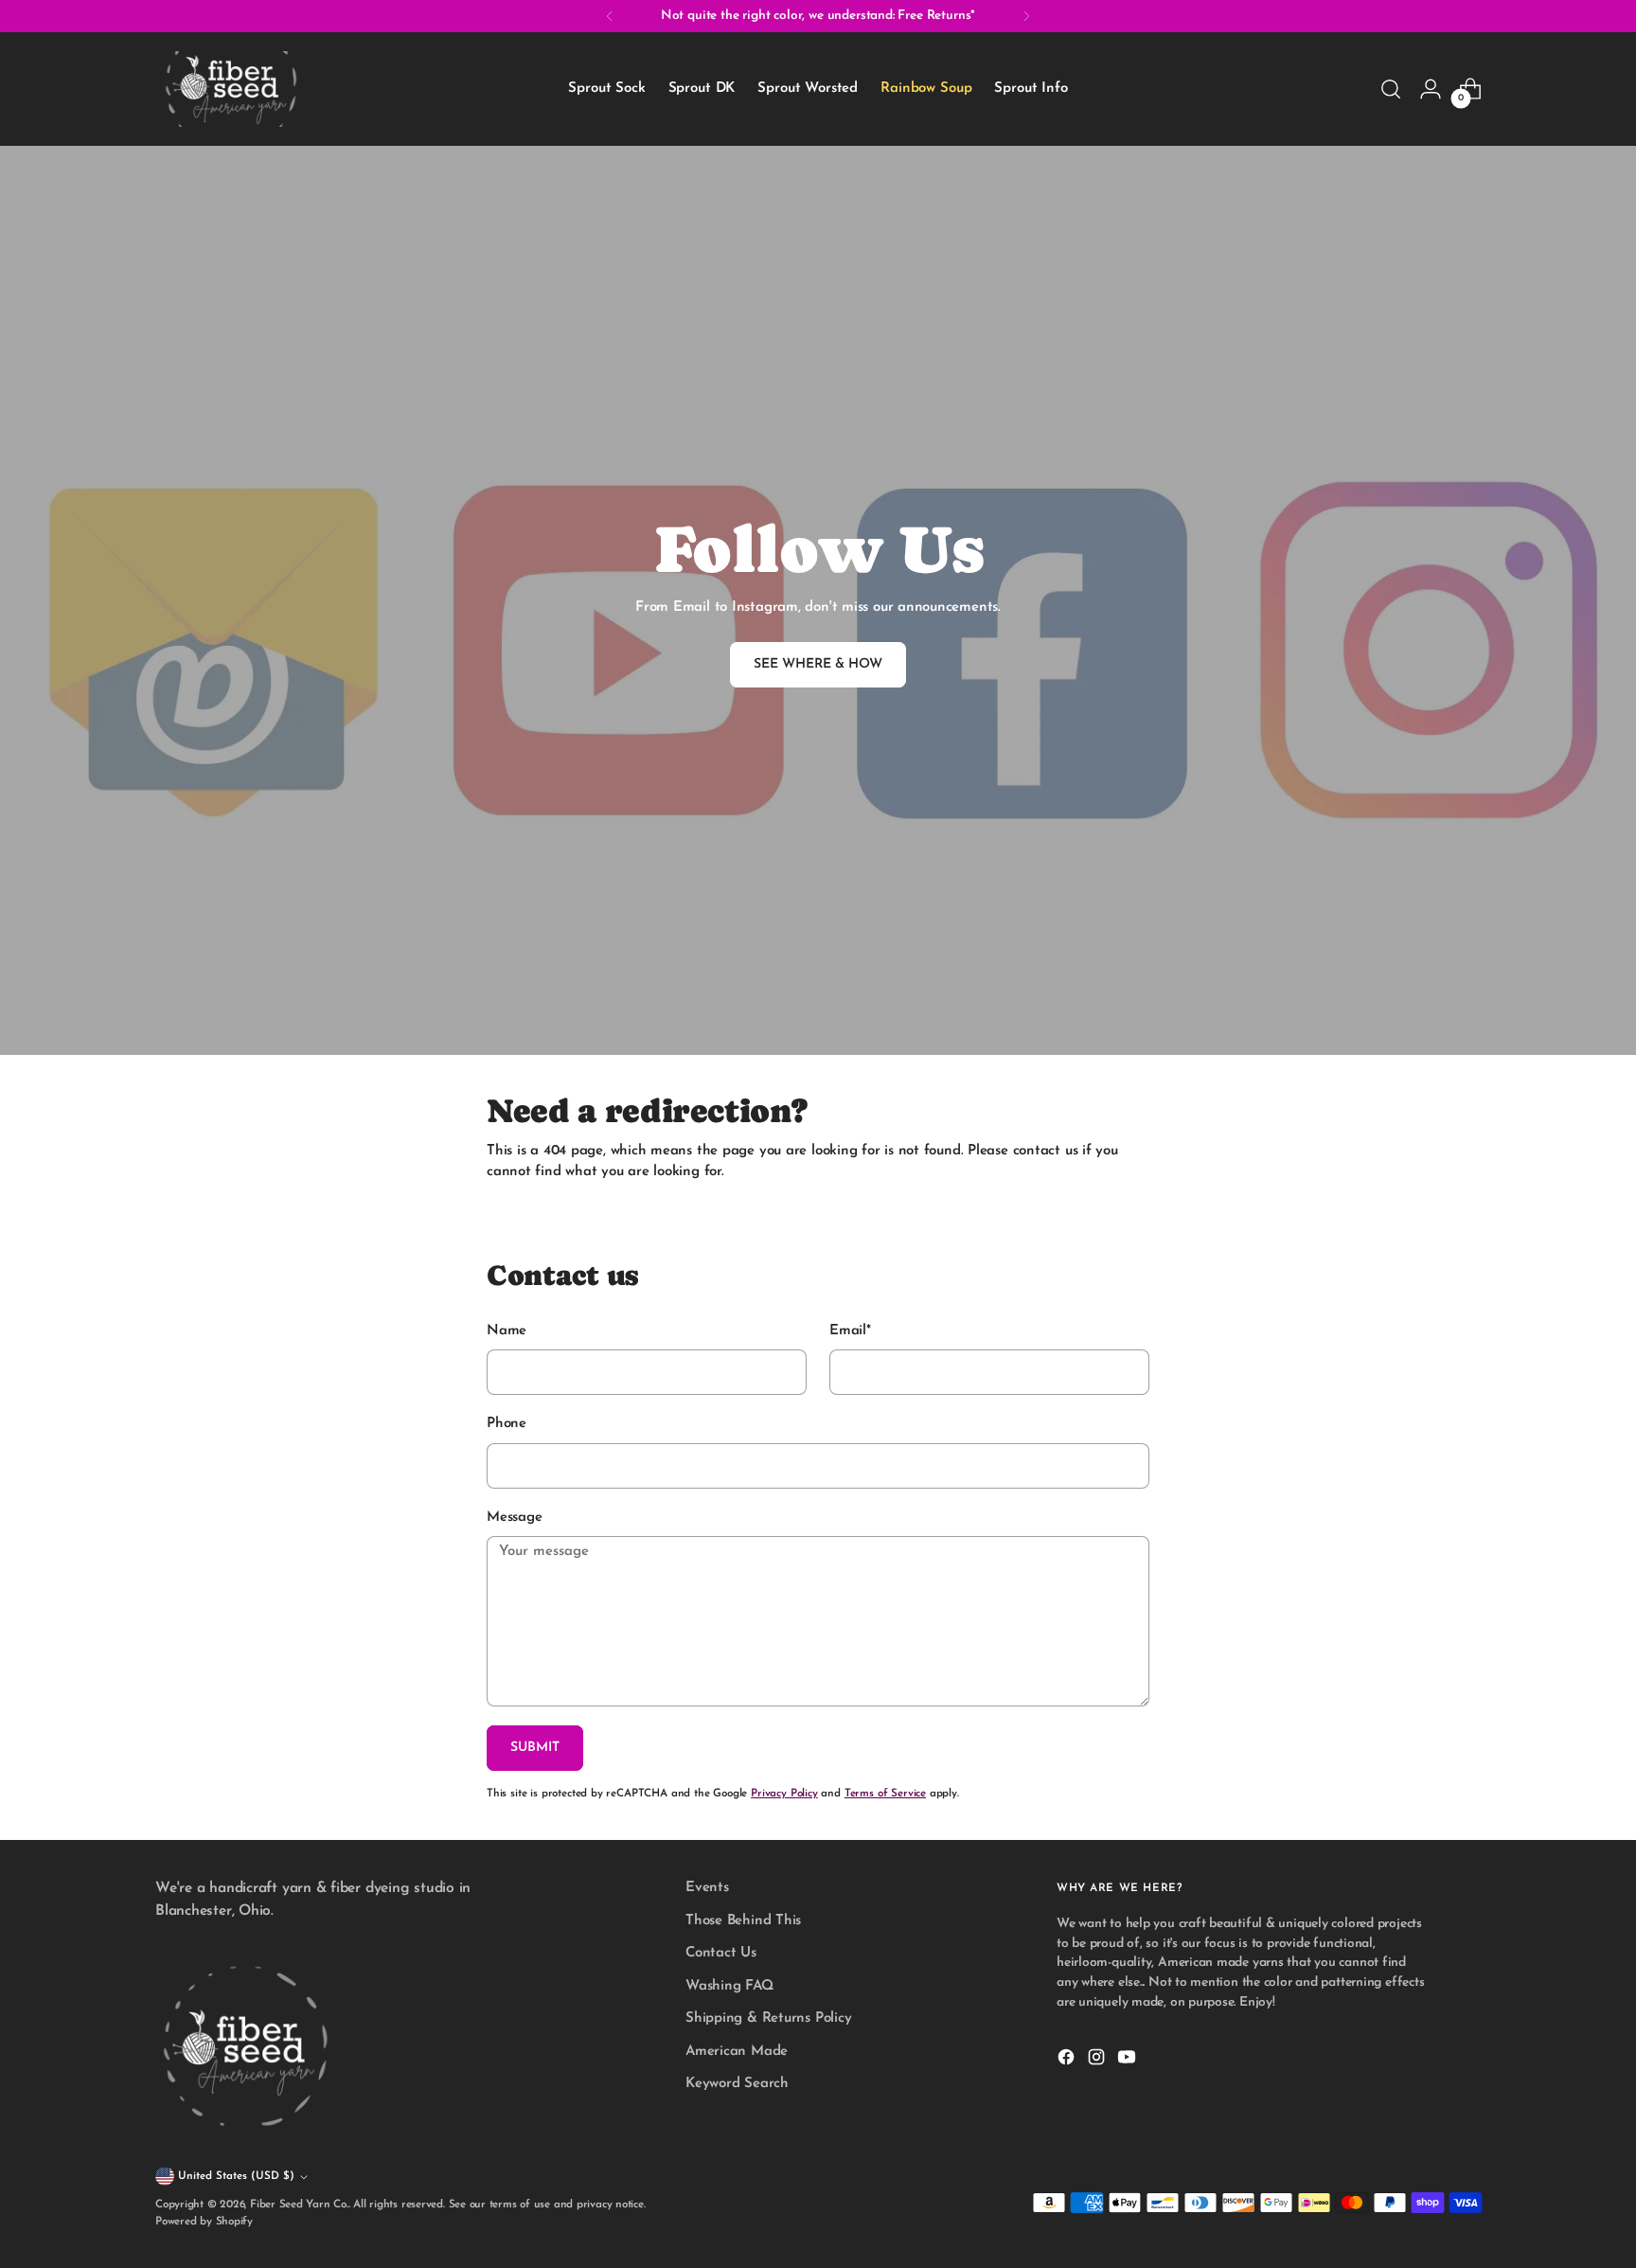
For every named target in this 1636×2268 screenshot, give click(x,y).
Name (507, 1331)
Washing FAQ (729, 1986)
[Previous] (610, 16)
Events (707, 1888)
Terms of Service (885, 1794)
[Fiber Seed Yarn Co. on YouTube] (1129, 2061)
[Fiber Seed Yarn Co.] (231, 89)
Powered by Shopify (204, 2222)
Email (850, 1331)
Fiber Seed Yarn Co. (299, 2205)
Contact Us (721, 1953)
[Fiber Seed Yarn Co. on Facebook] (1068, 2061)
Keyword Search (737, 2084)
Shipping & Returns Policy (768, 2018)
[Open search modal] (1391, 89)
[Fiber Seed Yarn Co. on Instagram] (1098, 2061)
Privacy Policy (784, 1794)
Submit (535, 1748)
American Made (737, 2052)
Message (514, 1518)
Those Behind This (743, 1921)
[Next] (1026, 16)
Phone (507, 1424)
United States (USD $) (236, 2176)
